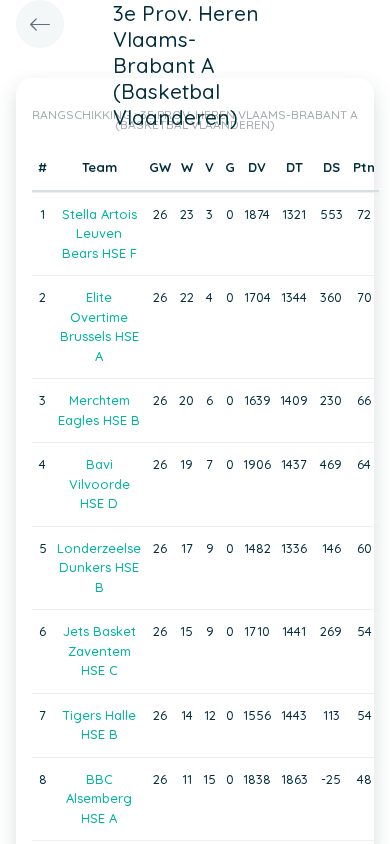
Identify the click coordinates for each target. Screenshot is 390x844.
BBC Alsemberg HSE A (99, 798)
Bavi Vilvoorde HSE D (99, 483)
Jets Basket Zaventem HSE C (99, 650)
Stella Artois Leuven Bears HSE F (99, 233)
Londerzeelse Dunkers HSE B (99, 567)
